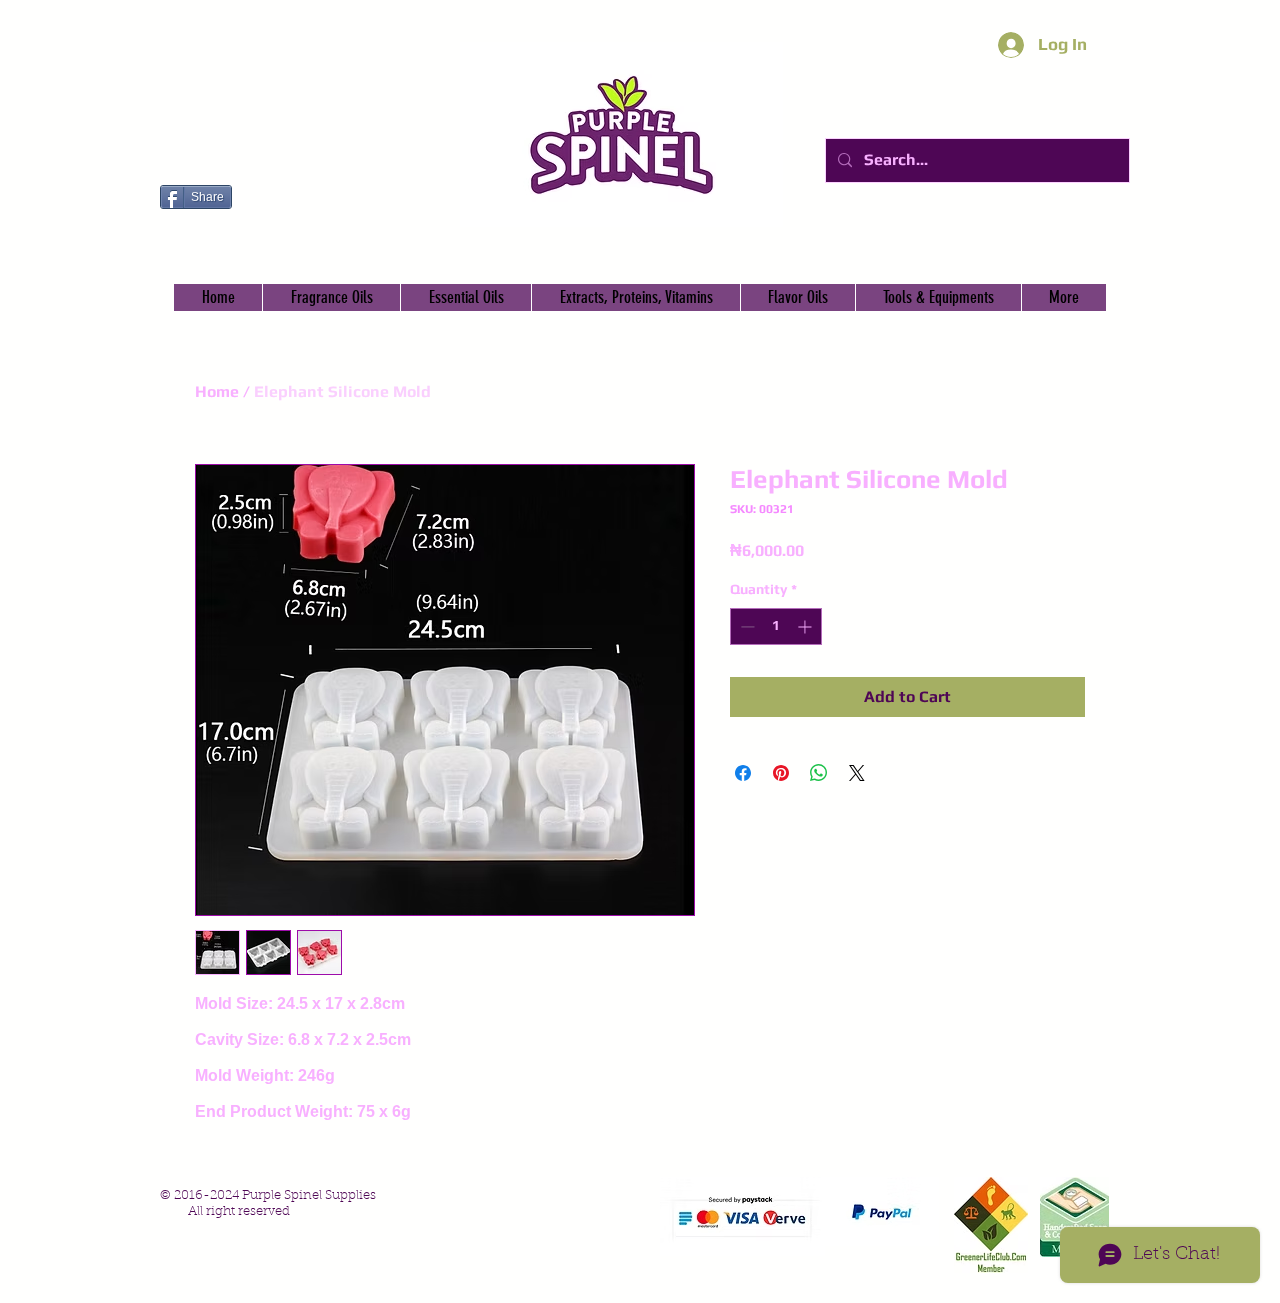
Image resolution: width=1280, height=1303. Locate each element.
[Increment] (806, 626)
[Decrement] (745, 626)
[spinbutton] (776, 626)
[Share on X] (857, 773)
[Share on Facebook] (743, 773)
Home (217, 391)
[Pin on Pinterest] (781, 773)
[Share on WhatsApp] (819, 773)
